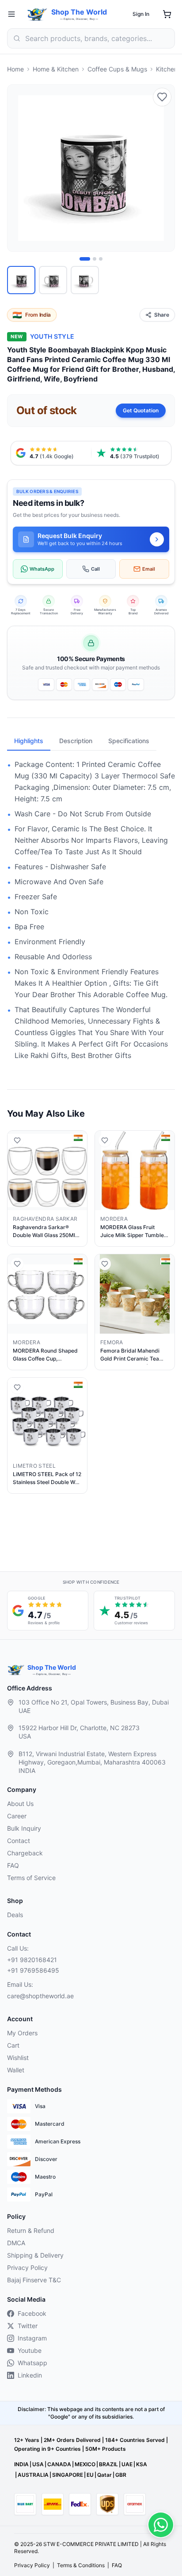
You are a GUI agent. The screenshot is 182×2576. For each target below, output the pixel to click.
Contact (19, 1841)
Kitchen (167, 69)
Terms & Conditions (81, 2565)
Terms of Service (31, 1878)
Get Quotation (141, 410)
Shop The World (79, 12)
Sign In (141, 14)
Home (15, 69)
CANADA (59, 2464)
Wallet (16, 2070)
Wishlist (18, 2058)
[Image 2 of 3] (95, 259)
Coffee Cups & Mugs (117, 69)
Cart (13, 2045)
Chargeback (25, 1853)
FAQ (13, 1865)
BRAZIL (108, 2464)
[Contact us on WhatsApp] (161, 2525)
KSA (142, 2464)
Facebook (32, 2313)
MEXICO (85, 2464)
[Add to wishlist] (162, 97)
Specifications (129, 741)
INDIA (21, 2464)
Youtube (30, 2350)
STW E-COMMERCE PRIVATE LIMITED (91, 2544)
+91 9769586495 (33, 1970)
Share (162, 315)
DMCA (16, 2243)
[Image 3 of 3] (101, 259)
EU (90, 2475)
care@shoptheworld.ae (40, 1996)
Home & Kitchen (56, 69)
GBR (121, 2475)
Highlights (29, 741)
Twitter (28, 2326)
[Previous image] (19, 168)
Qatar (104, 2475)
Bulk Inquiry (24, 1828)
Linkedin (30, 2375)
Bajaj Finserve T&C (34, 2280)
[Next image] (163, 168)
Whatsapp (32, 2363)
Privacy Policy (27, 2268)
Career (17, 1816)
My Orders (22, 2033)
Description (76, 741)
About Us (20, 1804)
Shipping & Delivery (35, 2255)
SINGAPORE (68, 2475)
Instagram (32, 2338)
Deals (15, 1915)
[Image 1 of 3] (85, 259)
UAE (127, 2464)
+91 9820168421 (32, 1960)
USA (38, 2464)
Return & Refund (31, 2230)
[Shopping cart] (167, 14)
